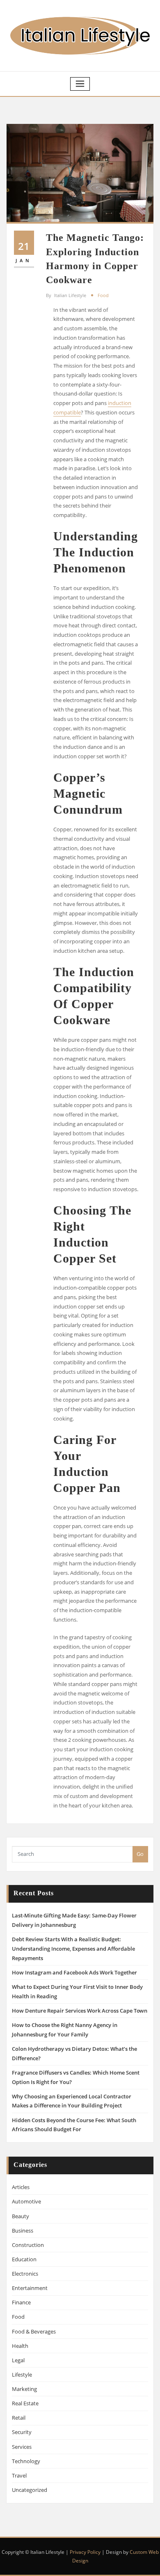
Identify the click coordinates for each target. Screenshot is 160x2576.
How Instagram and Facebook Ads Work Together (74, 1972)
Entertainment (30, 2288)
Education (24, 2259)
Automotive (26, 2201)
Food (103, 295)
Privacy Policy (85, 2552)
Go (140, 1854)
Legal (18, 2360)
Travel (19, 2475)
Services (22, 2447)
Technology (26, 2461)
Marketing (24, 2389)
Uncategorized (30, 2490)
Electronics (25, 2274)
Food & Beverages (34, 2331)
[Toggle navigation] (80, 84)
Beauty (21, 2216)
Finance (21, 2302)
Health (20, 2346)
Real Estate (25, 2403)
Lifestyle (22, 2375)
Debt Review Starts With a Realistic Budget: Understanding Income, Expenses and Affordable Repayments (73, 1949)
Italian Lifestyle (66, 295)
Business (23, 2231)
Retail (19, 2418)
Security (22, 2432)
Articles (21, 2187)
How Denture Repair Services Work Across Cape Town (80, 2011)
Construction (28, 2245)
